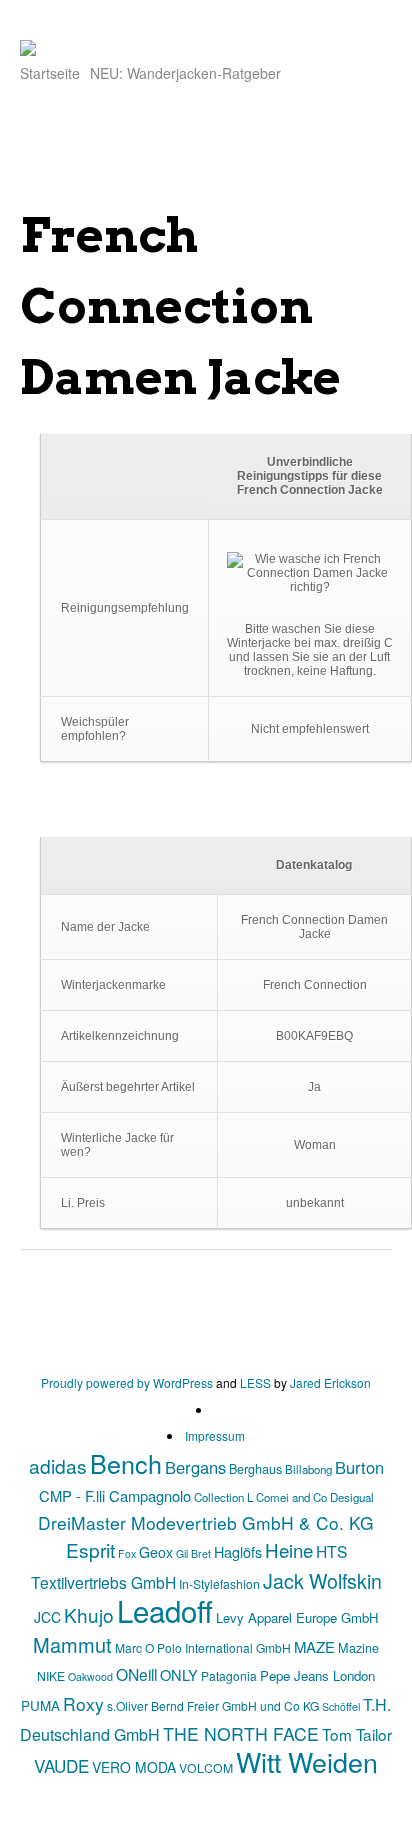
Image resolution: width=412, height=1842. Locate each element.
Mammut (72, 1644)
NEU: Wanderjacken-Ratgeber (185, 73)
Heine (289, 1549)
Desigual (352, 1497)
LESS (255, 1382)
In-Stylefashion (219, 1583)
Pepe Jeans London (317, 1675)
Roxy (83, 1703)
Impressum (215, 1435)
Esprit (90, 1549)
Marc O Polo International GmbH (203, 1647)
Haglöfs (238, 1551)
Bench (126, 1463)
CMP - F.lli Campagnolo (115, 1495)
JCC (47, 1617)
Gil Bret (193, 1553)
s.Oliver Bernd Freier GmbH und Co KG (213, 1705)
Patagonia (229, 1675)
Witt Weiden (307, 1761)
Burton (359, 1467)
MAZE (314, 1646)
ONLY (179, 1674)
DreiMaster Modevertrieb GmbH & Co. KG (206, 1522)
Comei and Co (291, 1497)
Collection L (223, 1497)
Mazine (358, 1647)
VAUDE (61, 1765)
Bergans (195, 1467)
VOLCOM (206, 1767)
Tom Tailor (357, 1734)
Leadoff (165, 1610)
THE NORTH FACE (241, 1733)
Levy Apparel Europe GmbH (297, 1617)
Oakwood (90, 1676)
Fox (127, 1553)
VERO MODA (134, 1767)
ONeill (136, 1674)
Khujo (89, 1614)
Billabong (308, 1469)
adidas (58, 1465)
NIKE (51, 1675)
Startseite (50, 73)
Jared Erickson (330, 1382)
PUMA (40, 1705)
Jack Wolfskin (322, 1580)
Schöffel (341, 1706)
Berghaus (255, 1468)
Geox (156, 1552)
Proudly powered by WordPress (127, 1382)
